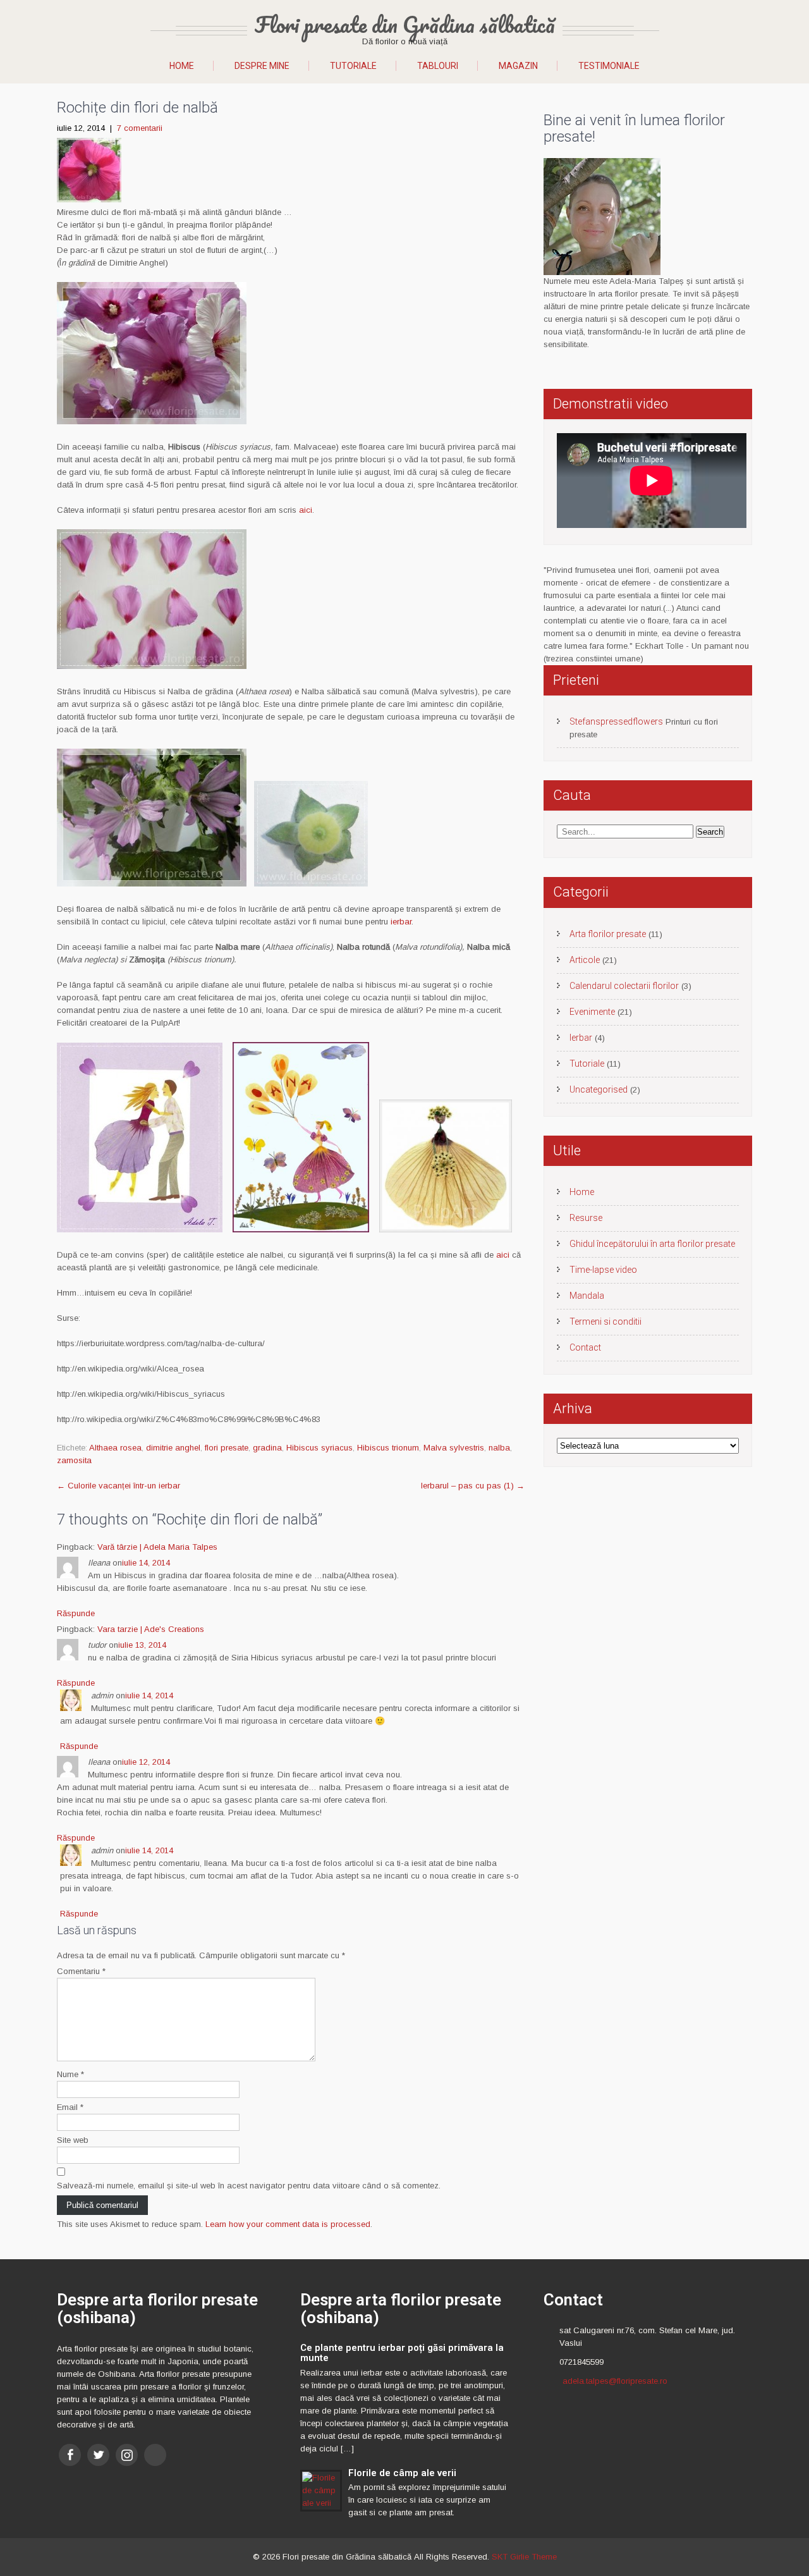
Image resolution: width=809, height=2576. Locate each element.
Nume (70, 2074)
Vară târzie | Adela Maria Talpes (157, 1547)
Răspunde (76, 1613)
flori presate (227, 1448)
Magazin (518, 66)
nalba (499, 1448)
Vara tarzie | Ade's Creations (151, 1629)
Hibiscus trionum (388, 1448)
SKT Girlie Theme (524, 2557)
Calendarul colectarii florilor (624, 986)
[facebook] (70, 2455)
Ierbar (581, 1038)
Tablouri (438, 66)
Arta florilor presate (608, 934)
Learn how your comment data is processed (288, 2224)
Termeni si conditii (605, 1322)
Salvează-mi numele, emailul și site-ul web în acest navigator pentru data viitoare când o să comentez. (249, 2186)
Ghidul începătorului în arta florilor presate (652, 1244)
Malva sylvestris (454, 1448)
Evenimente (592, 1012)
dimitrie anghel (173, 1448)
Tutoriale (353, 66)
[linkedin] (155, 2455)
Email (70, 2107)
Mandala (587, 1296)
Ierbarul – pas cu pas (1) (473, 1486)
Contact (585, 1347)
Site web (73, 2140)
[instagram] (127, 2455)
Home (182, 66)
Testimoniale (609, 66)
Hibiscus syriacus (319, 1448)
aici (306, 510)
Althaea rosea (115, 1448)
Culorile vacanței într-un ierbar (119, 1486)
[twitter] (98, 2455)
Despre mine (262, 66)
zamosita (74, 1460)
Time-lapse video (603, 1270)
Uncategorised (599, 1089)
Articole (585, 960)
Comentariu (81, 1971)
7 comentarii (140, 128)
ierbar (401, 922)
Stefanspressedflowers (616, 721)
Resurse (586, 1218)
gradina (267, 1448)
